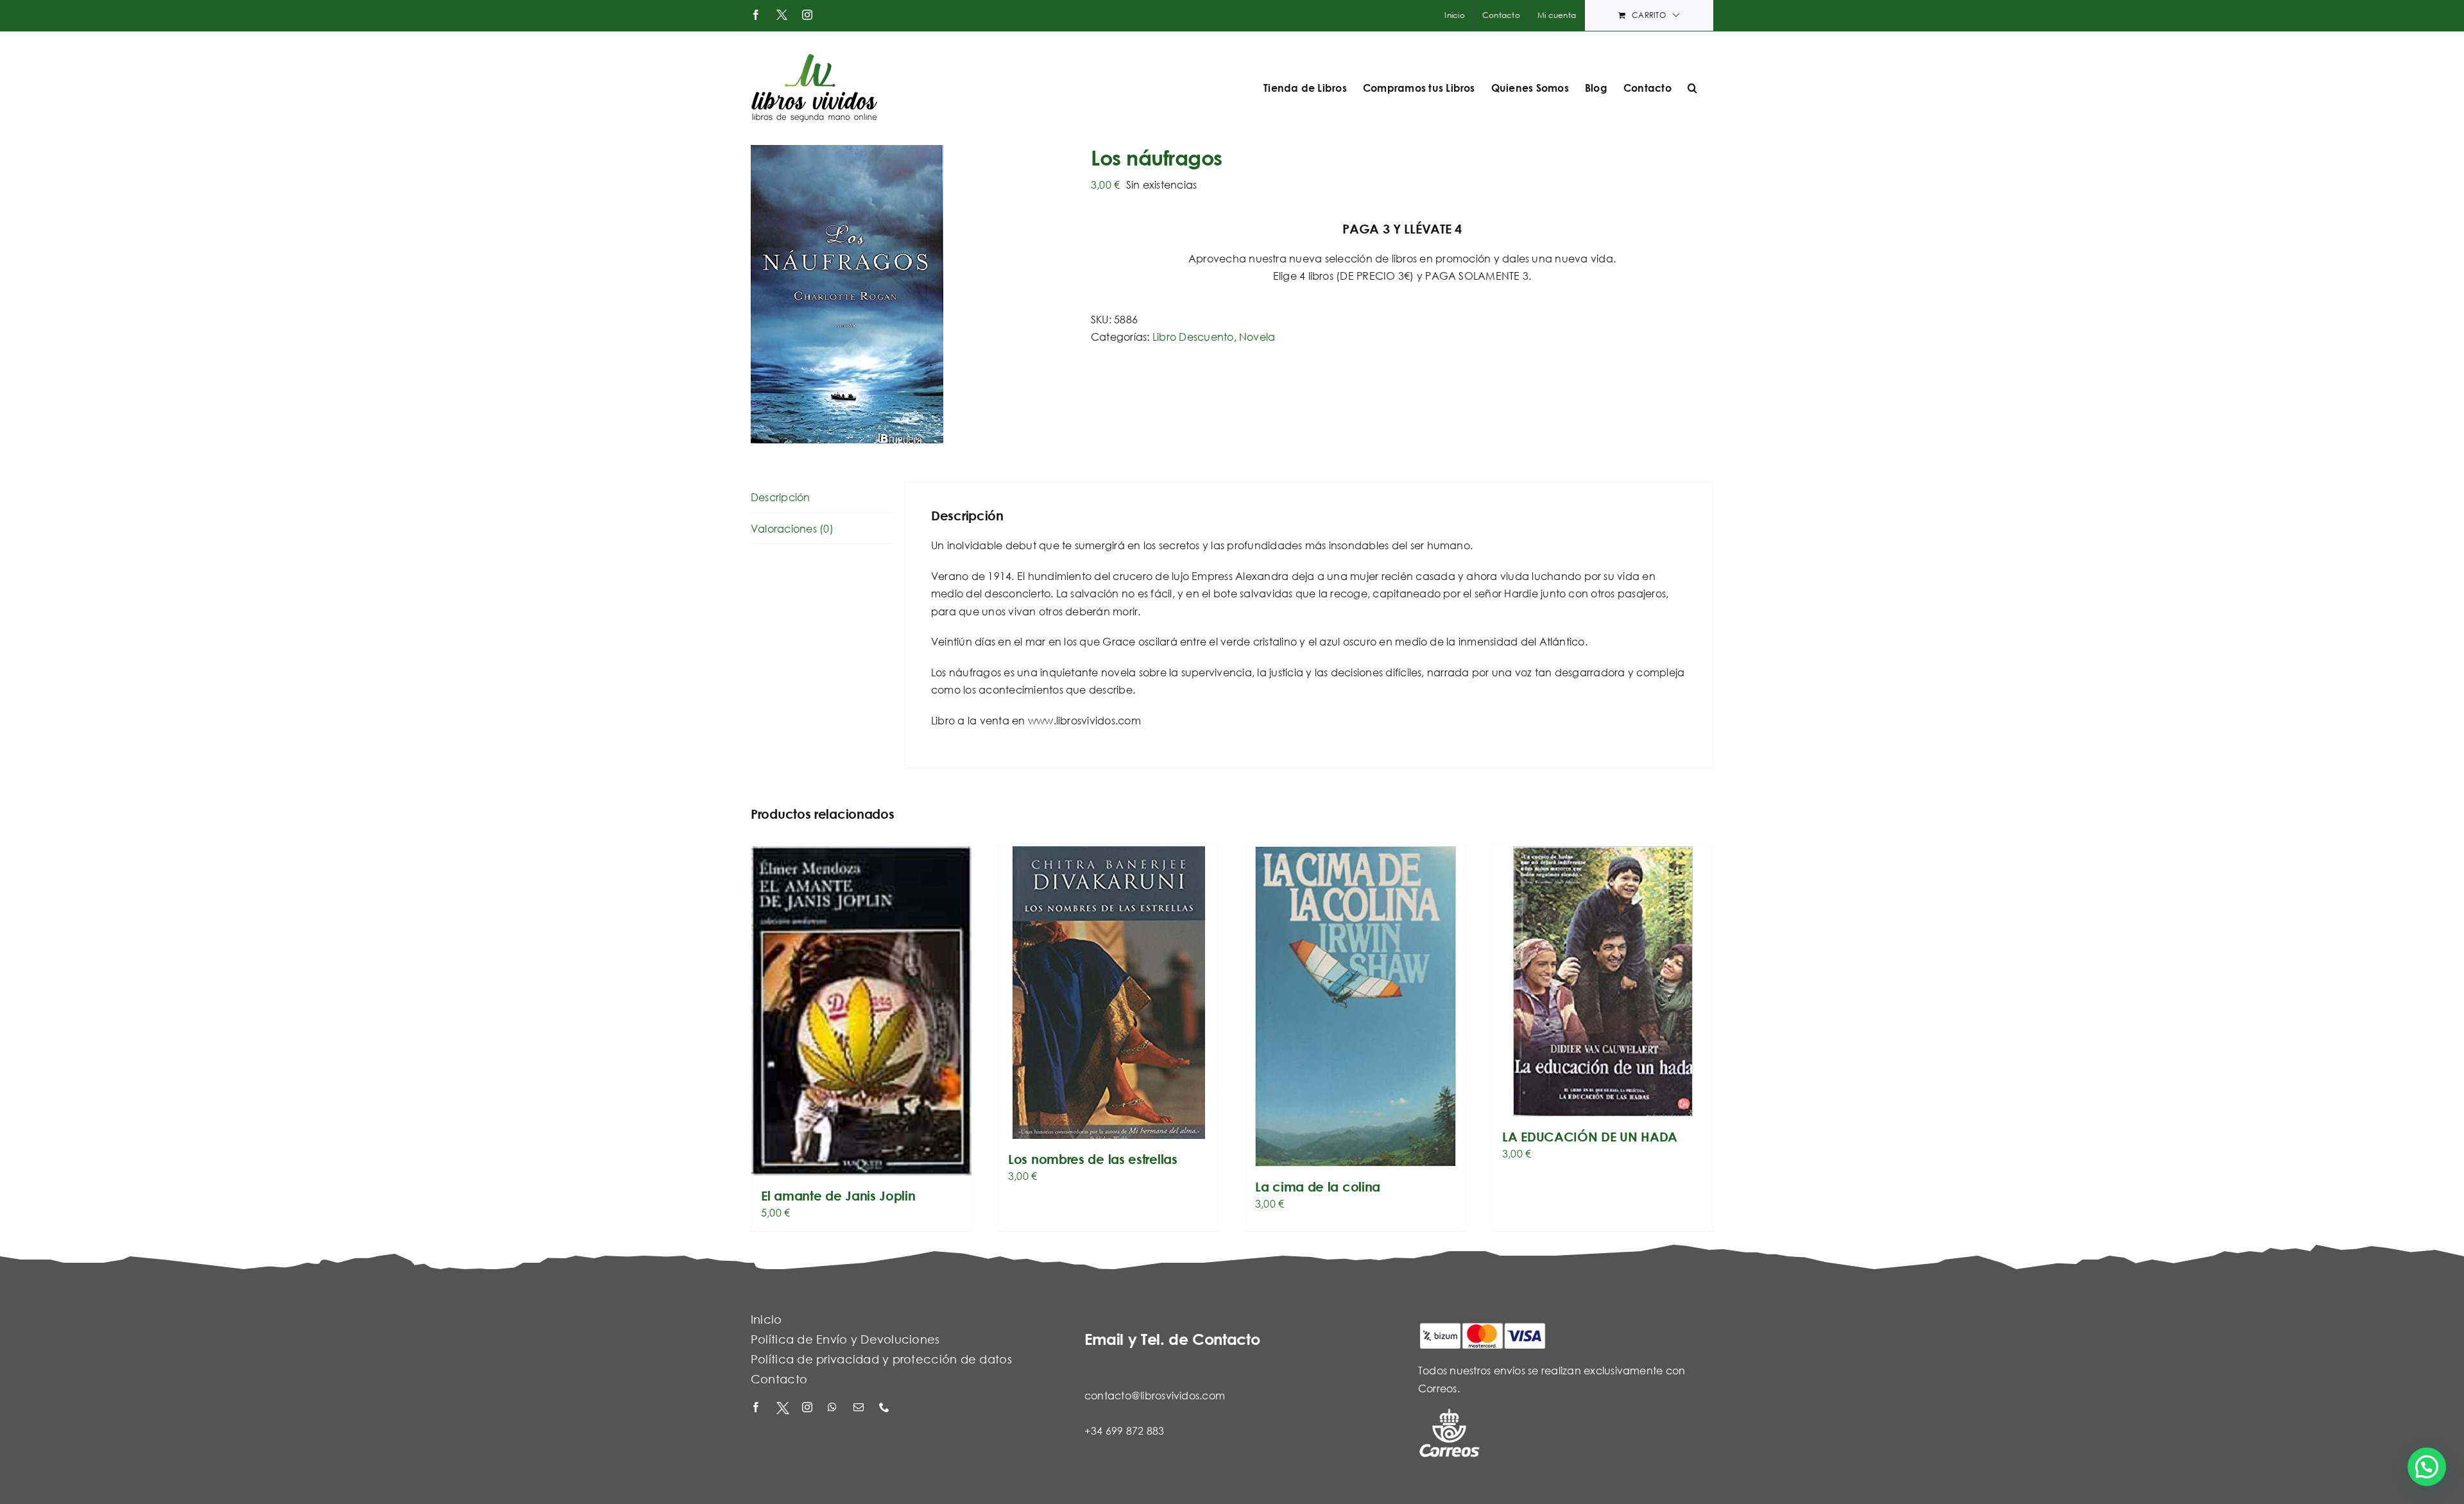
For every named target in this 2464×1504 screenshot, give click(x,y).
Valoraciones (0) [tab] (792, 528)
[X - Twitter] (783, 1408)
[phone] (886, 1408)
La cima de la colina (1318, 1187)
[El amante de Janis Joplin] (861, 1011)
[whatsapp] (834, 1408)
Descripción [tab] (781, 497)
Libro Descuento (1193, 337)
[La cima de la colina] (1356, 1006)
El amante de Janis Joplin (838, 1196)
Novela (1257, 337)
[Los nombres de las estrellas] (1108, 993)
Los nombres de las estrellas (1093, 1159)
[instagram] (809, 1408)
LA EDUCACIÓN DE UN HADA (1590, 1137)
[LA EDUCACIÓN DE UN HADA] (1603, 981)
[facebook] (757, 1408)
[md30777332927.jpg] (911, 294)
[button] (1692, 88)
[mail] (860, 1408)
